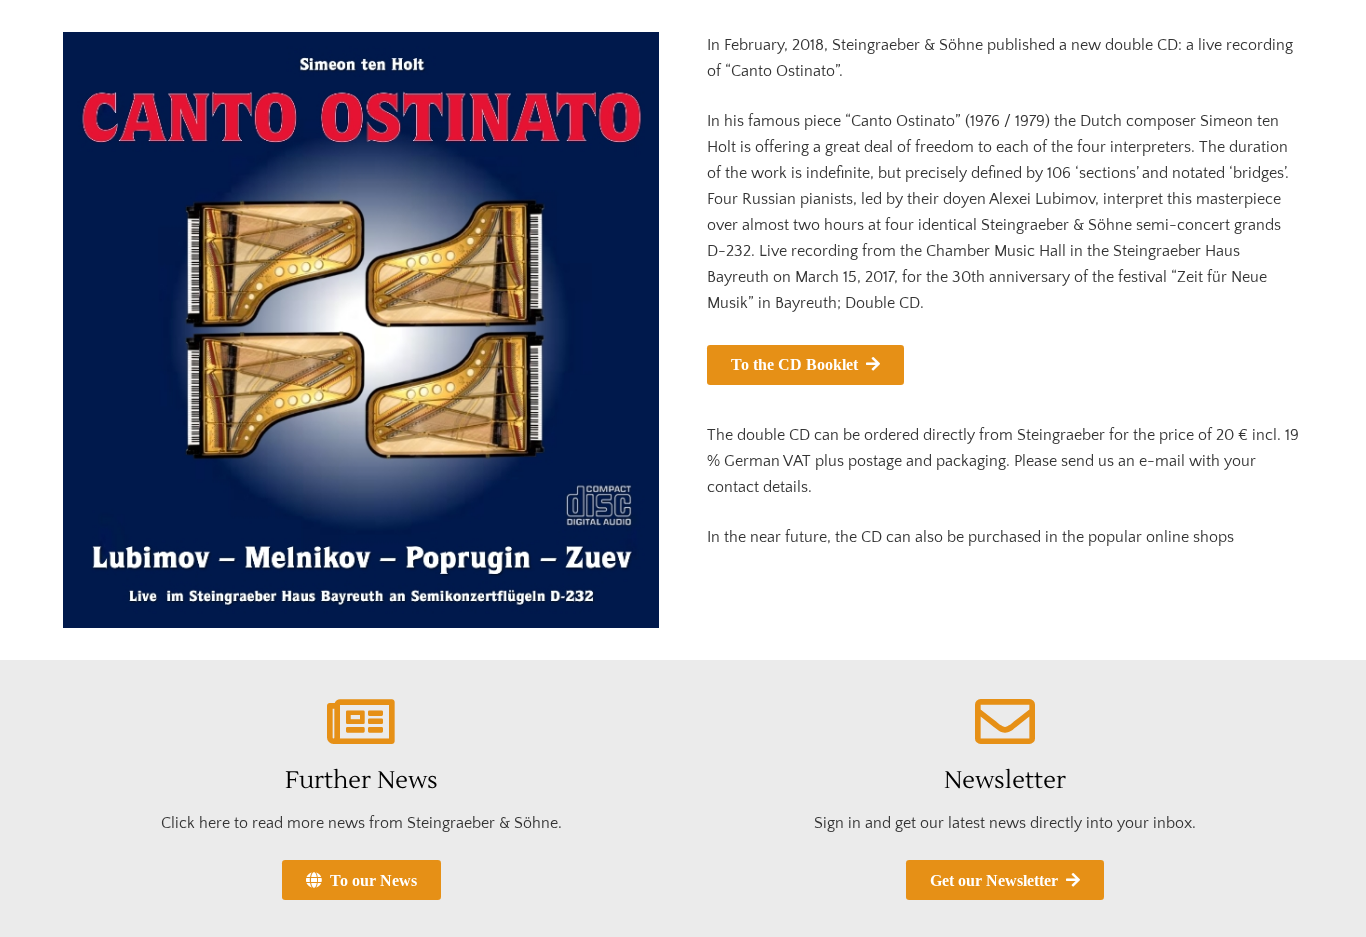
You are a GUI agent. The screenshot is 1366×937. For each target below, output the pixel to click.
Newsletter (1005, 780)
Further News (361, 780)
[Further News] (361, 722)
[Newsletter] (1005, 722)
